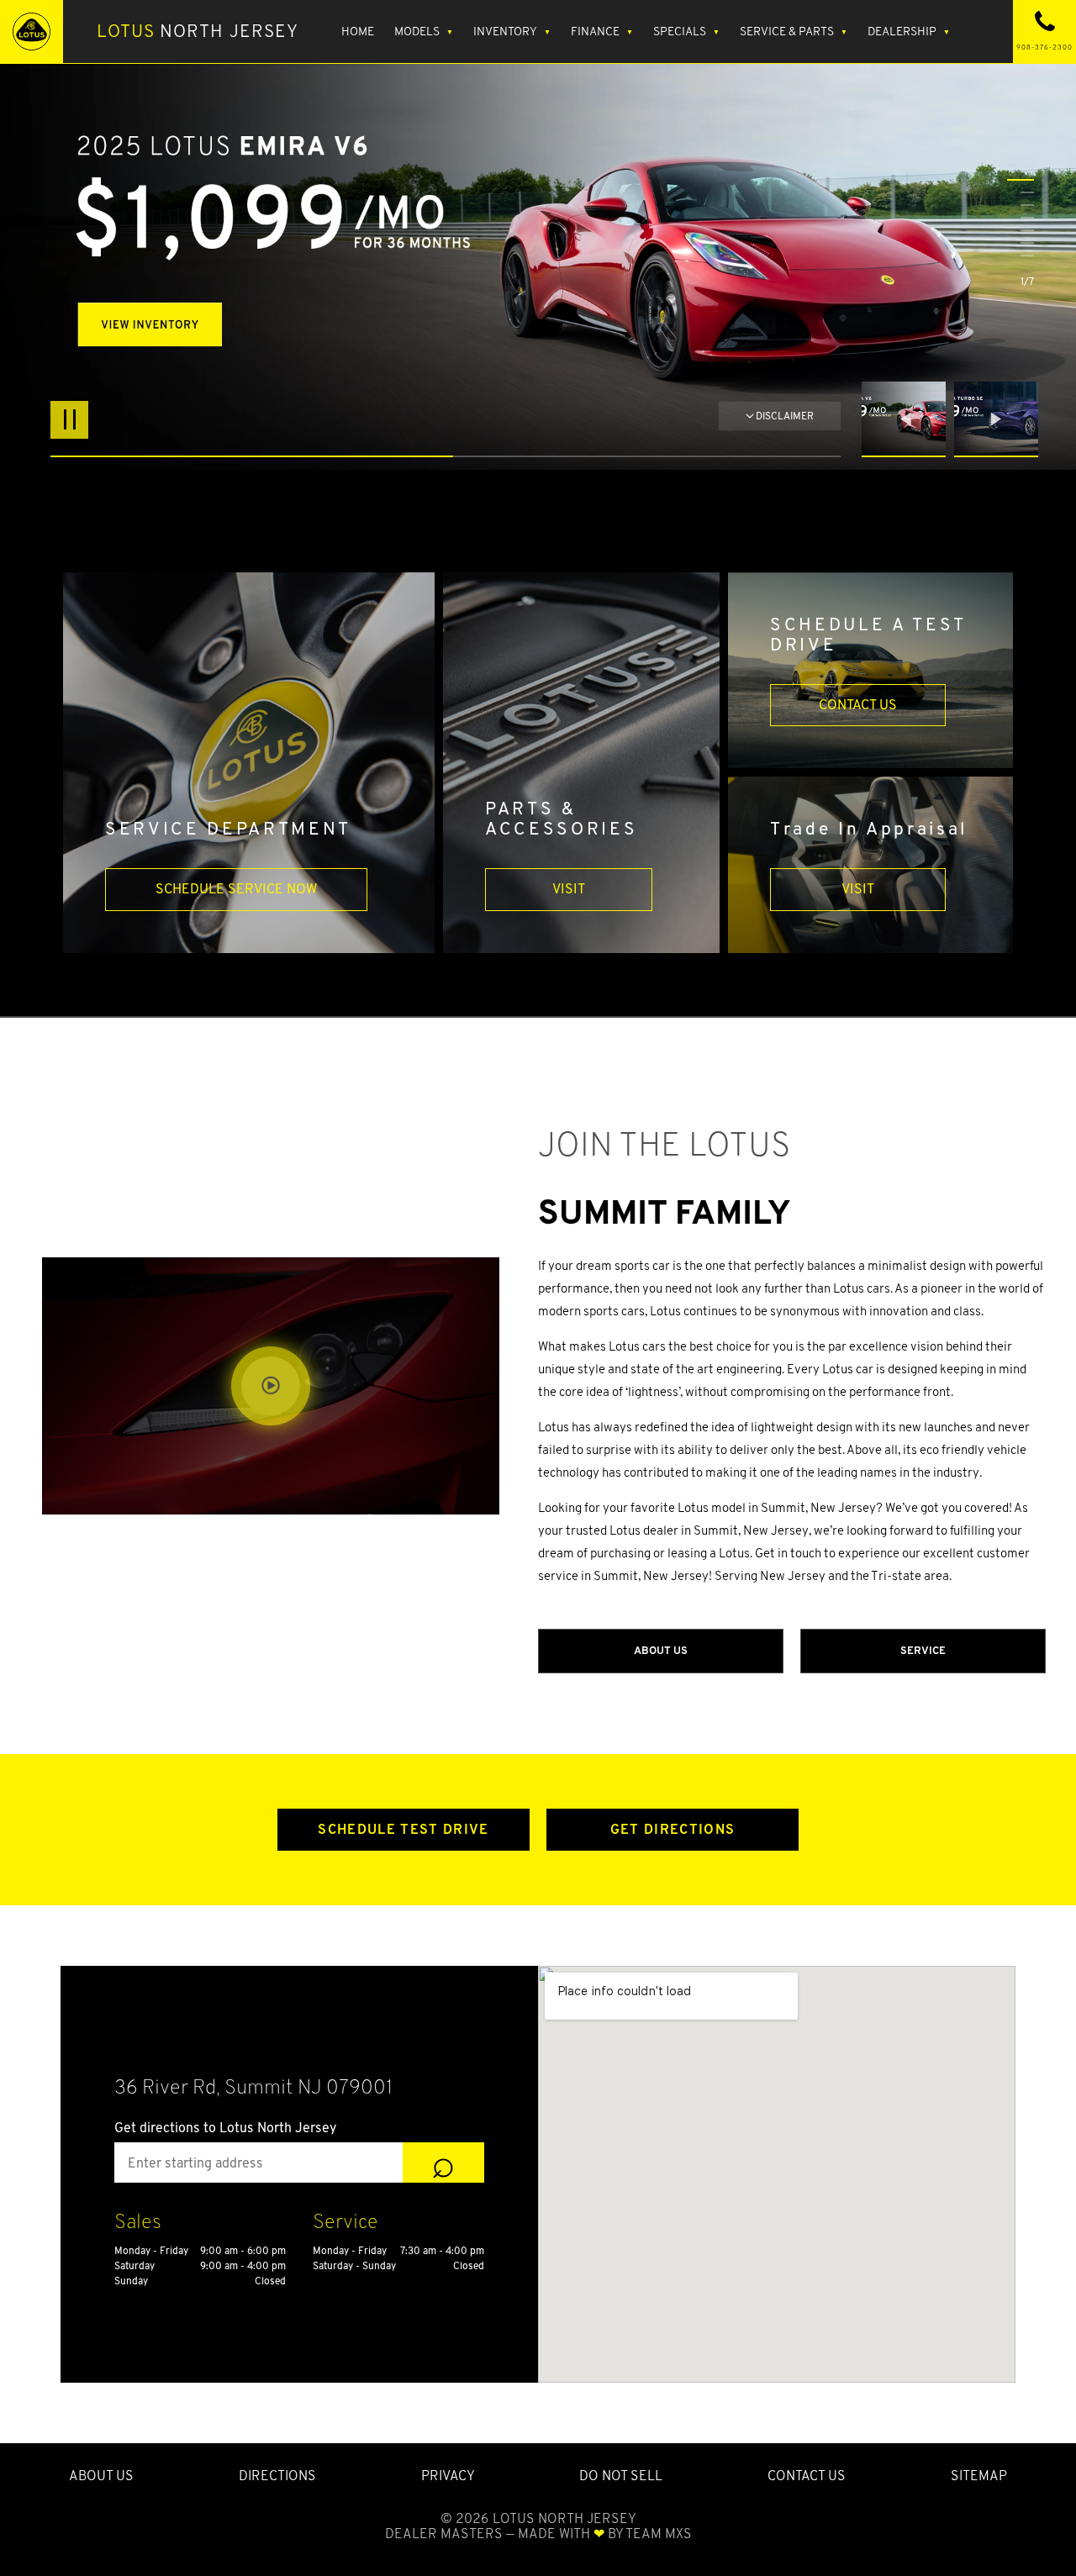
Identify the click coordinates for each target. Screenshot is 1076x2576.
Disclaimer (785, 416)
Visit (569, 889)
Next (996, 419)
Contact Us (858, 705)
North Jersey (198, 31)
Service (923, 1650)
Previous (908, 419)
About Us (661, 1650)
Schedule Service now (236, 889)
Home (358, 31)
